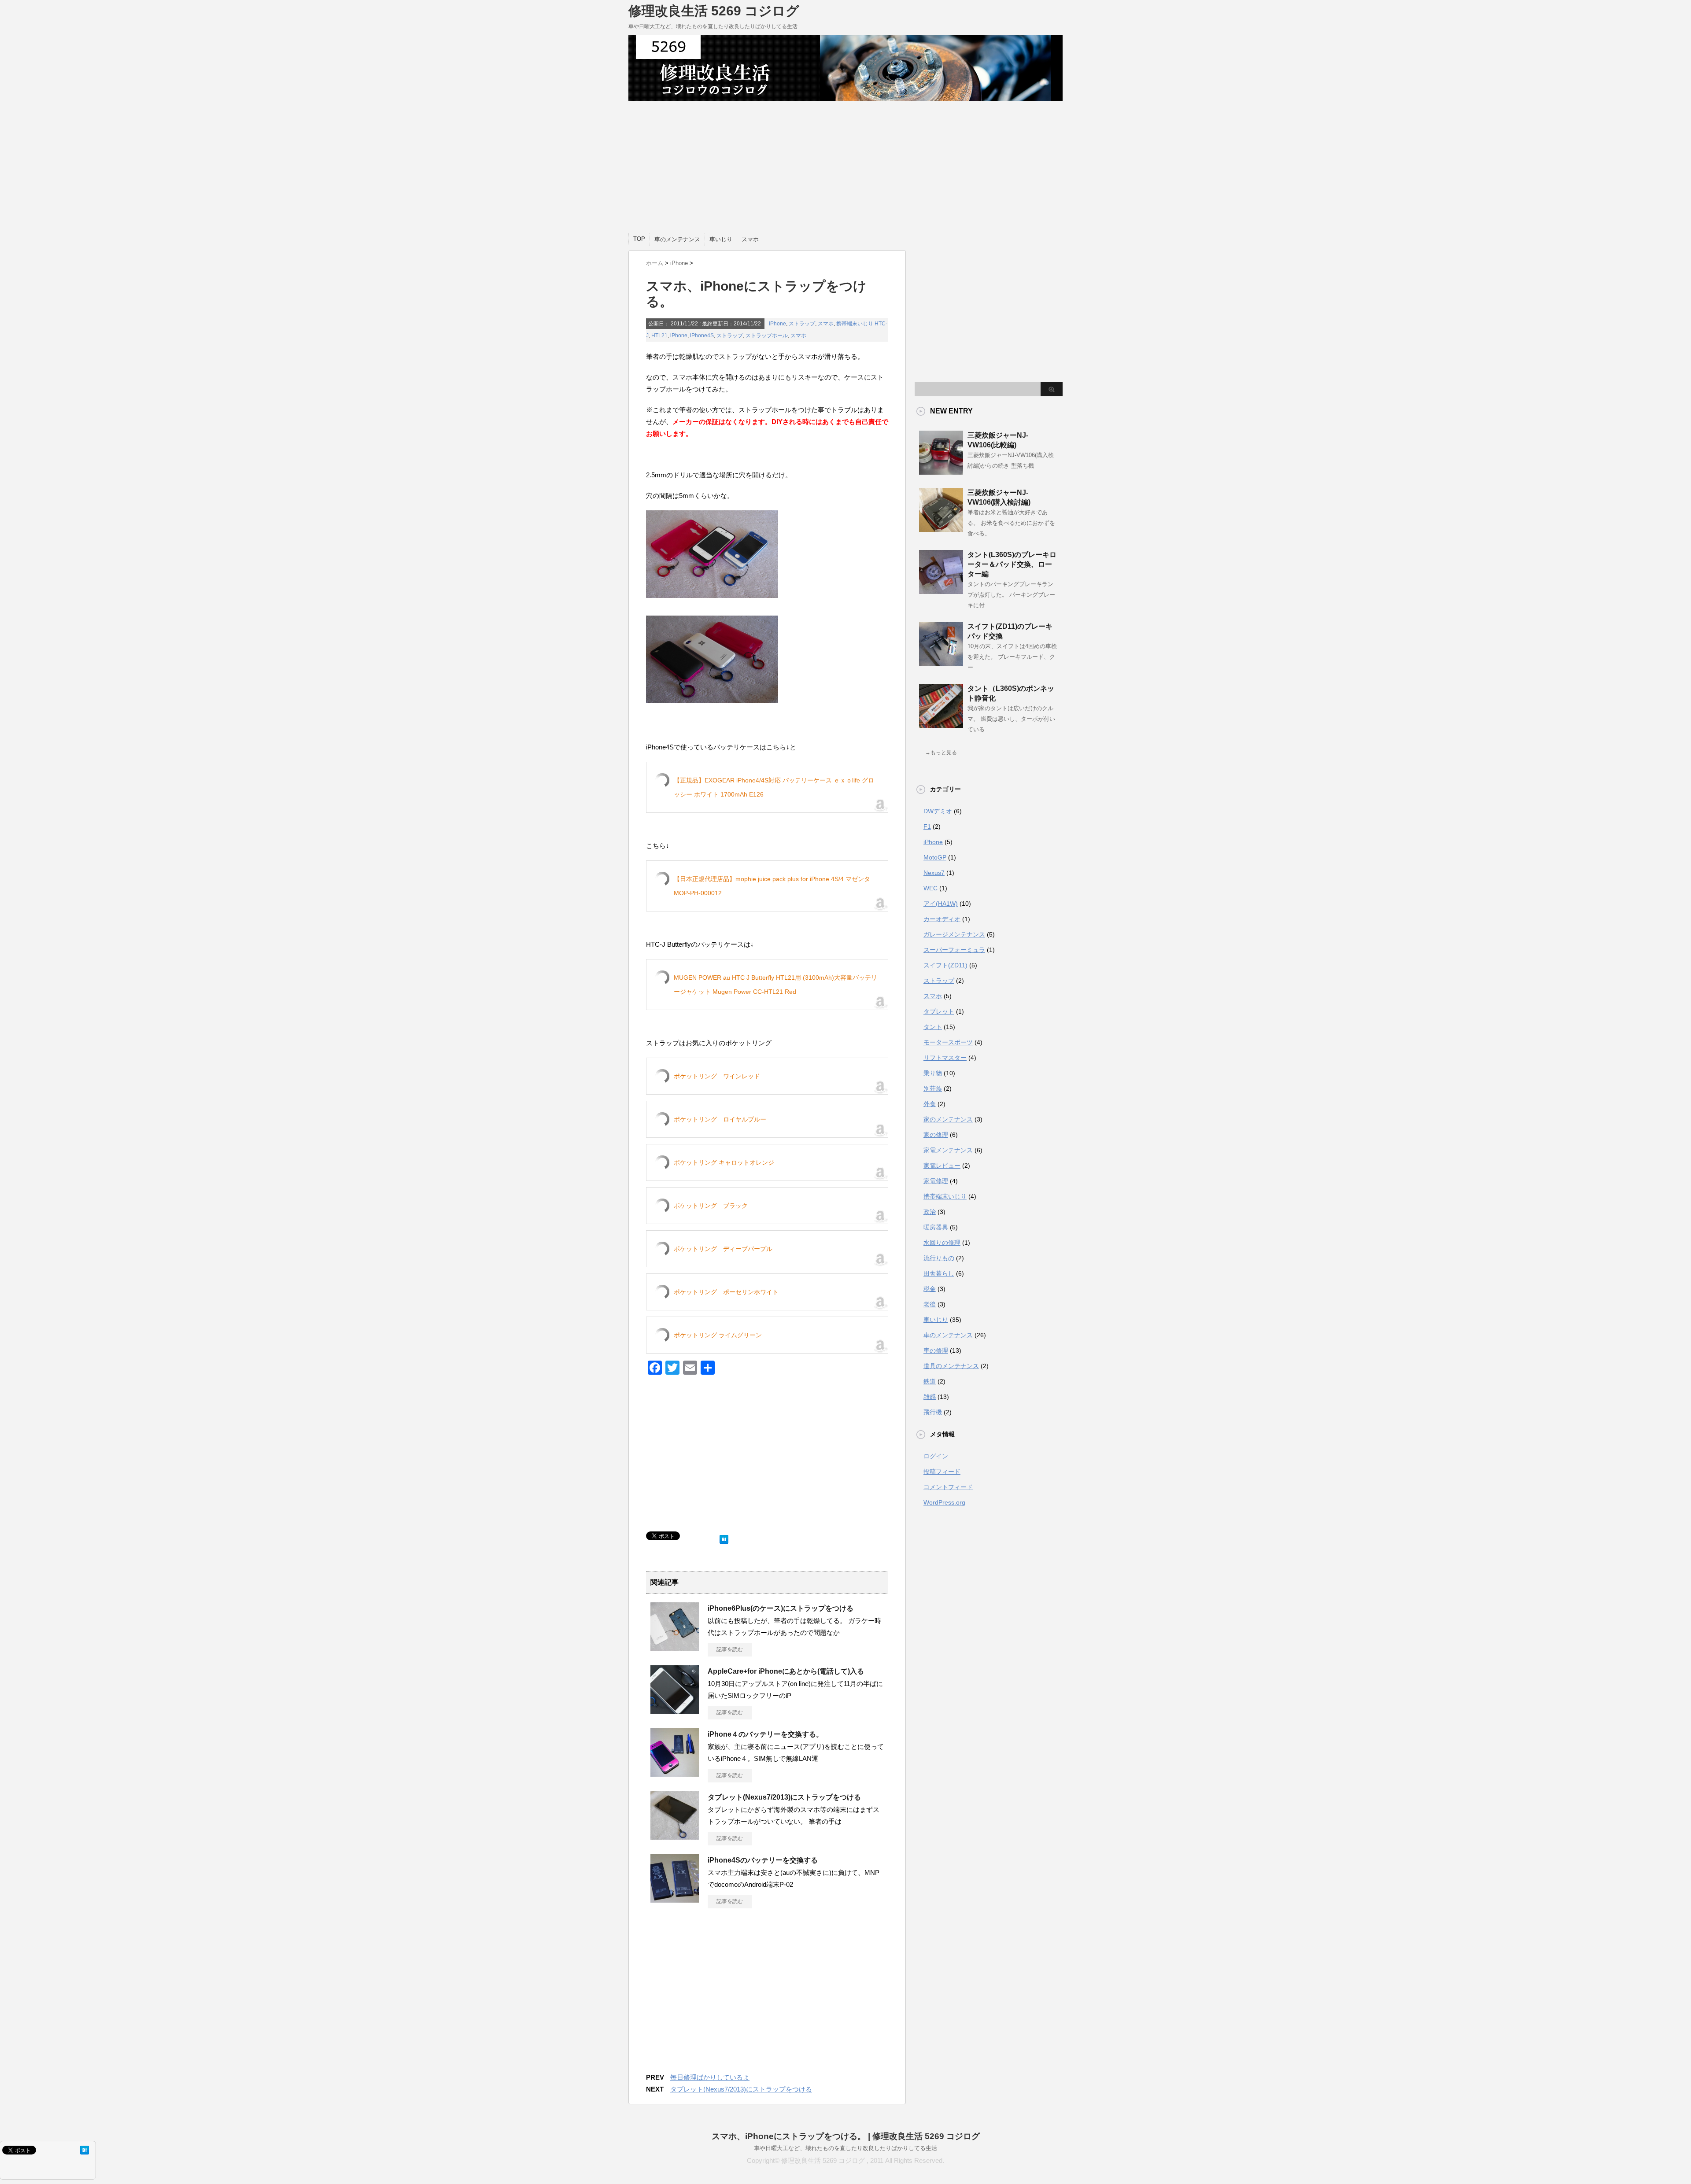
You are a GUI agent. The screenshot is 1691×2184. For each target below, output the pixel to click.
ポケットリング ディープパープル (723, 1249)
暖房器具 (936, 1227)
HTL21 (659, 336)
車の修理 (936, 1350)
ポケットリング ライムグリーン (718, 1335)
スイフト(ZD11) (945, 965)
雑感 (930, 1397)
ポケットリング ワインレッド (717, 1076)
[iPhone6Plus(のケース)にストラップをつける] (675, 1647)
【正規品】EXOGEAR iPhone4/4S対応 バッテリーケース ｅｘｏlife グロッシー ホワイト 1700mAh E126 (774, 787)
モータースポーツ (948, 1042)
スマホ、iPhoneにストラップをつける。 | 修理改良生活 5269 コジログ (846, 2136)
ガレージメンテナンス (954, 934)
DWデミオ (938, 811)
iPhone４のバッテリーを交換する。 (765, 1734)
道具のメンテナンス (951, 1366)
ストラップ (802, 324)
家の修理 (936, 1135)
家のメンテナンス (948, 1119)
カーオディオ (942, 919)
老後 (930, 1304)
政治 (930, 1212)
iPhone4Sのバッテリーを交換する (763, 1860)
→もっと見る (941, 753)
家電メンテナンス (948, 1150)
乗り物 (933, 1073)
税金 (930, 1289)
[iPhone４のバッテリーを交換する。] (675, 1773)
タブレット (939, 1011)
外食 (930, 1104)
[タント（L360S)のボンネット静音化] (941, 724)
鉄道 (930, 1381)
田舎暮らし (939, 1273)
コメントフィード (948, 1487)
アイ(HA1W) (941, 904)
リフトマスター (945, 1058)
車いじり (721, 239)
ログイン (936, 1456)
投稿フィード (942, 1472)
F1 (927, 826)
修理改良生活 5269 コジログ (714, 11)
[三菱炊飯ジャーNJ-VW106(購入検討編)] (941, 528)
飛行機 (933, 1412)
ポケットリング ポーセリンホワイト (726, 1292)
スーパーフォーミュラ (954, 950)
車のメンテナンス (677, 239)
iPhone (777, 324)
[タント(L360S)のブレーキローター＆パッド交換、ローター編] (941, 590)
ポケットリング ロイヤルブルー (720, 1119)
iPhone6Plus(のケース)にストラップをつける (781, 1608)
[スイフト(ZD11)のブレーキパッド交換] (941, 662)
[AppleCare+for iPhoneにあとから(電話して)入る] (675, 1710)
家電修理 (936, 1181)
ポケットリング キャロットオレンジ (724, 1162)
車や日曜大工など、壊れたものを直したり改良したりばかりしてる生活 (845, 2148)
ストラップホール (767, 336)
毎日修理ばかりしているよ (710, 2077)
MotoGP (935, 857)
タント (933, 1027)
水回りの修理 (942, 1243)
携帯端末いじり (855, 324)
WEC (930, 888)
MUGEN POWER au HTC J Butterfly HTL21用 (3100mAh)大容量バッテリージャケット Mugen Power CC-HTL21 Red (775, 985)
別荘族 (933, 1088)
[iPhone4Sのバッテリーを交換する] (675, 1899)
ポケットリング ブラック (711, 1206)
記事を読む (730, 1649)
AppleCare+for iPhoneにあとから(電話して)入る (786, 1671)
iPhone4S (702, 336)
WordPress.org (944, 1502)
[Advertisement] (845, 167)
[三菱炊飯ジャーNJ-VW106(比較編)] (941, 471)
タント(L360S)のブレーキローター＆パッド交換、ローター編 (1012, 564)
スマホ (750, 239)
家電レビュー (942, 1166)
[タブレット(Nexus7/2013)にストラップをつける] (675, 1836)
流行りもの (939, 1258)
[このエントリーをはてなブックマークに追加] (724, 1537)
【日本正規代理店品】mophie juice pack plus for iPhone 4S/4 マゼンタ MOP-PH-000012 (772, 886)
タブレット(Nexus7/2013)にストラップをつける (784, 1797)
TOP (639, 239)
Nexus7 (934, 873)
